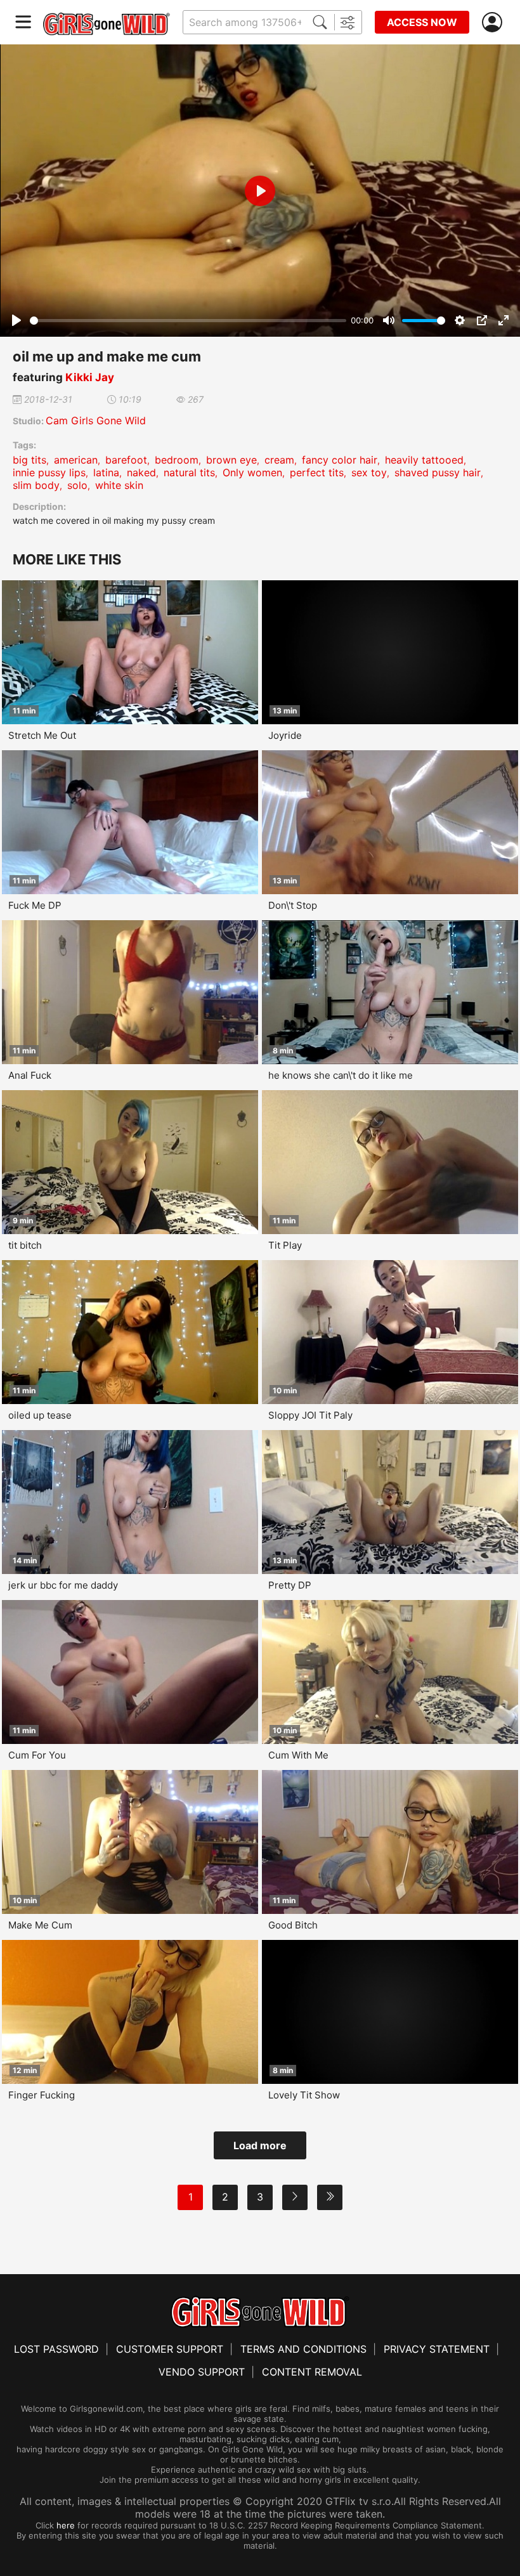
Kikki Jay (90, 377)
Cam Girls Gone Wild (96, 420)
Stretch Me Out (42, 735)
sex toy (369, 472)
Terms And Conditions (303, 2349)
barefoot (126, 460)
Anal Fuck (30, 1075)
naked (141, 472)
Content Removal (312, 2372)
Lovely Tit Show (304, 2095)
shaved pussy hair (438, 472)
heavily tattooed (424, 460)
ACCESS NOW (422, 22)
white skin (119, 485)
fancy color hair (340, 460)
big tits (29, 460)
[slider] (188, 321)
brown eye (231, 460)
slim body (36, 485)
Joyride (285, 735)
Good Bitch (293, 1925)
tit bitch (25, 1245)
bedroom (177, 460)
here (66, 2525)
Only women (252, 472)
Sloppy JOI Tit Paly (310, 1415)
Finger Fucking (42, 2095)
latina (106, 472)
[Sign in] (495, 23)
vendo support (202, 2372)
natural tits (189, 472)
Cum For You (37, 1755)
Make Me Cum (40, 1925)
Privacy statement (437, 2349)
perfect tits (317, 472)
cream (279, 460)
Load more (260, 2145)
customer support (170, 2349)
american (76, 460)
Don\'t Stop (293, 905)
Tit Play (285, 1245)
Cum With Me (298, 1755)
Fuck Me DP (35, 905)
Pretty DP (290, 1585)
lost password (56, 2349)
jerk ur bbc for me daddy (63, 1585)
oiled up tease (40, 1415)
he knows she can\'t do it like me (341, 1075)
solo (77, 485)
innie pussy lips (49, 472)
